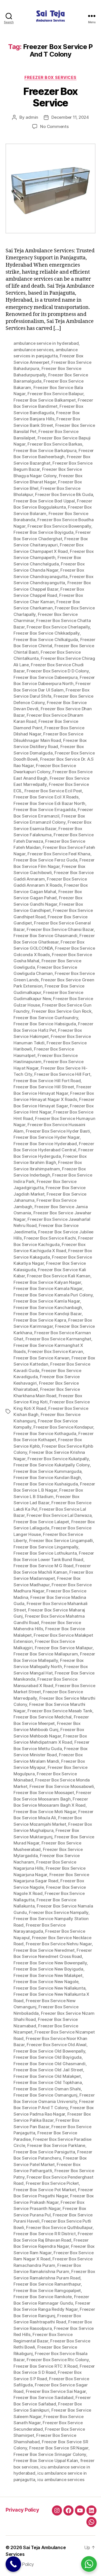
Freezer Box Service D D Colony (58, 671)
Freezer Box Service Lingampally (46, 1547)
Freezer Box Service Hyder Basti (58, 1131)
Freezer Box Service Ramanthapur (47, 2284)
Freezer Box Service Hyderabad (45, 1144)
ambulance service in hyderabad (46, 343)
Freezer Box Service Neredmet (44, 1950)
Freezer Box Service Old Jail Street (48, 2070)
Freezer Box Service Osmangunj (45, 2095)
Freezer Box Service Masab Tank (60, 1711)
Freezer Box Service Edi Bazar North (49, 803)
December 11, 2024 (70, 117)
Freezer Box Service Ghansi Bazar (60, 929)
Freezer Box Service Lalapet (41, 1522)
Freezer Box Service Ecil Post (53, 791)
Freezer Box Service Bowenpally (59, 526)
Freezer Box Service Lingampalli (61, 1540)
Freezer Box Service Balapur (55, 394)
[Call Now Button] (13, 2564)
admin (32, 117)
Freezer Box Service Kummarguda (47, 1471)
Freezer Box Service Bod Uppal (44, 501)
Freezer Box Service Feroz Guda (45, 860)
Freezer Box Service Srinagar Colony (50, 2454)
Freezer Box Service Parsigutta (44, 2152)
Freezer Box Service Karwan (41, 1358)
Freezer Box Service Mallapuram (46, 1654)
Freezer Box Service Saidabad (43, 2397)
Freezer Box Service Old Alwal (57, 2045)
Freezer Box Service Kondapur (63, 1427)
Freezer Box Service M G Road (43, 1566)
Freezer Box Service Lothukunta (45, 1553)
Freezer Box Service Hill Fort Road (47, 1081)
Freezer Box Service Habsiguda (45, 1024)
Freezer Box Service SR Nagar (59, 2448)
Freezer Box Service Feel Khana (59, 854)
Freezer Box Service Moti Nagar (45, 1812)
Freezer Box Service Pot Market (45, 2190)
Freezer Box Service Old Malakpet (47, 2076)
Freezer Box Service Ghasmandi (45, 936)
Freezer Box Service (50, 97)
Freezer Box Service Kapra (40, 1320)
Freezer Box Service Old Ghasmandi (50, 2064)
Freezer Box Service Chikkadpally (47, 633)
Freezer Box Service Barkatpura (45, 450)
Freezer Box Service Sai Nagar (56, 2391)
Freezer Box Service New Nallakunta (49, 1988)
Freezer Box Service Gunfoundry (46, 1018)
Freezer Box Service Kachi (50, 1238)
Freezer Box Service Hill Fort (62, 1074)
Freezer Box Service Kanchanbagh (48, 1307)
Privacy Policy (22, 2510)
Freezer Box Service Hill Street (44, 1087)
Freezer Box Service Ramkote (43, 2297)
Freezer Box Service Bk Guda (64, 494)
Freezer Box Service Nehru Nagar (59, 1944)
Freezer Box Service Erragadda (45, 810)
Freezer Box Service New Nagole (46, 1982)
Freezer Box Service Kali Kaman (58, 1276)
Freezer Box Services (50, 77)
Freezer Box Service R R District (45, 2234)
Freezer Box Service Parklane (56, 2145)
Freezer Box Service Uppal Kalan (46, 2460)
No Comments (54, 126)
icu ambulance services (61, 2480)
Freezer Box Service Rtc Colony (58, 2360)
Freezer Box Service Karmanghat (58, 1339)
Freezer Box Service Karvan (55, 1351)
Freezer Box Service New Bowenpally (50, 1963)
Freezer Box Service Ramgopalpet (47, 2290)
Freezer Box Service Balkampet (45, 400)
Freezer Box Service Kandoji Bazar (48, 1314)
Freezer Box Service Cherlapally (58, 627)
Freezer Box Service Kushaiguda (46, 1484)
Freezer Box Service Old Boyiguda (48, 2057)
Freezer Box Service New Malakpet (48, 1975)
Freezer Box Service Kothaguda (45, 1433)
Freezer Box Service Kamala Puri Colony (53, 1295)
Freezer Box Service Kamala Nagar (48, 1288)
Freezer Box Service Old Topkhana (48, 2082)
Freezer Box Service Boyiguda (43, 532)
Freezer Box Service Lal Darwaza (59, 1515)
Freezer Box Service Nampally (59, 1912)
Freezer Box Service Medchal (43, 1717)
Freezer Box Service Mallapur (64, 1648)
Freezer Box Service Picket (52, 2183)
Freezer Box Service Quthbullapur (59, 2227)
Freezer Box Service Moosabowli (62, 1786)
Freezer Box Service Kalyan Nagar (47, 1282)
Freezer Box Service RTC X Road (45, 2366)
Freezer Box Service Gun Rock (62, 1011)
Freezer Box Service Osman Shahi (47, 2089)
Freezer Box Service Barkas (55, 444)
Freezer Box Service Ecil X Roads (46, 797)
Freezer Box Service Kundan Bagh (47, 1477)
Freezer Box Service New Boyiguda (48, 1969)
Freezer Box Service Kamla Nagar (47, 1301)
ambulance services (33, 350)
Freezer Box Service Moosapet (44, 1793)
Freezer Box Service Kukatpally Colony (52, 1465)
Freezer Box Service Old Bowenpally (49, 2051)
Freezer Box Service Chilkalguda (46, 640)
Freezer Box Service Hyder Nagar (47, 1137)
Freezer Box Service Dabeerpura (45, 677)
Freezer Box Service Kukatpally (58, 1459)
